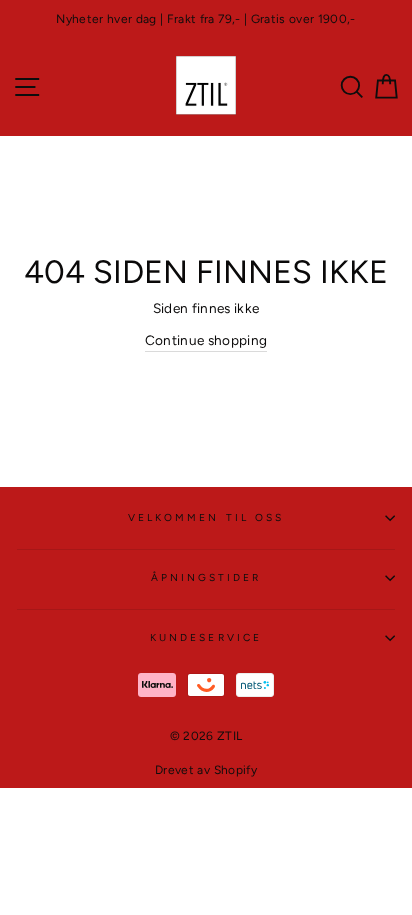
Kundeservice (206, 637)
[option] (206, 19)
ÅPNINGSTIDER (206, 577)
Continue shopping (206, 340)
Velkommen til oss (206, 517)
